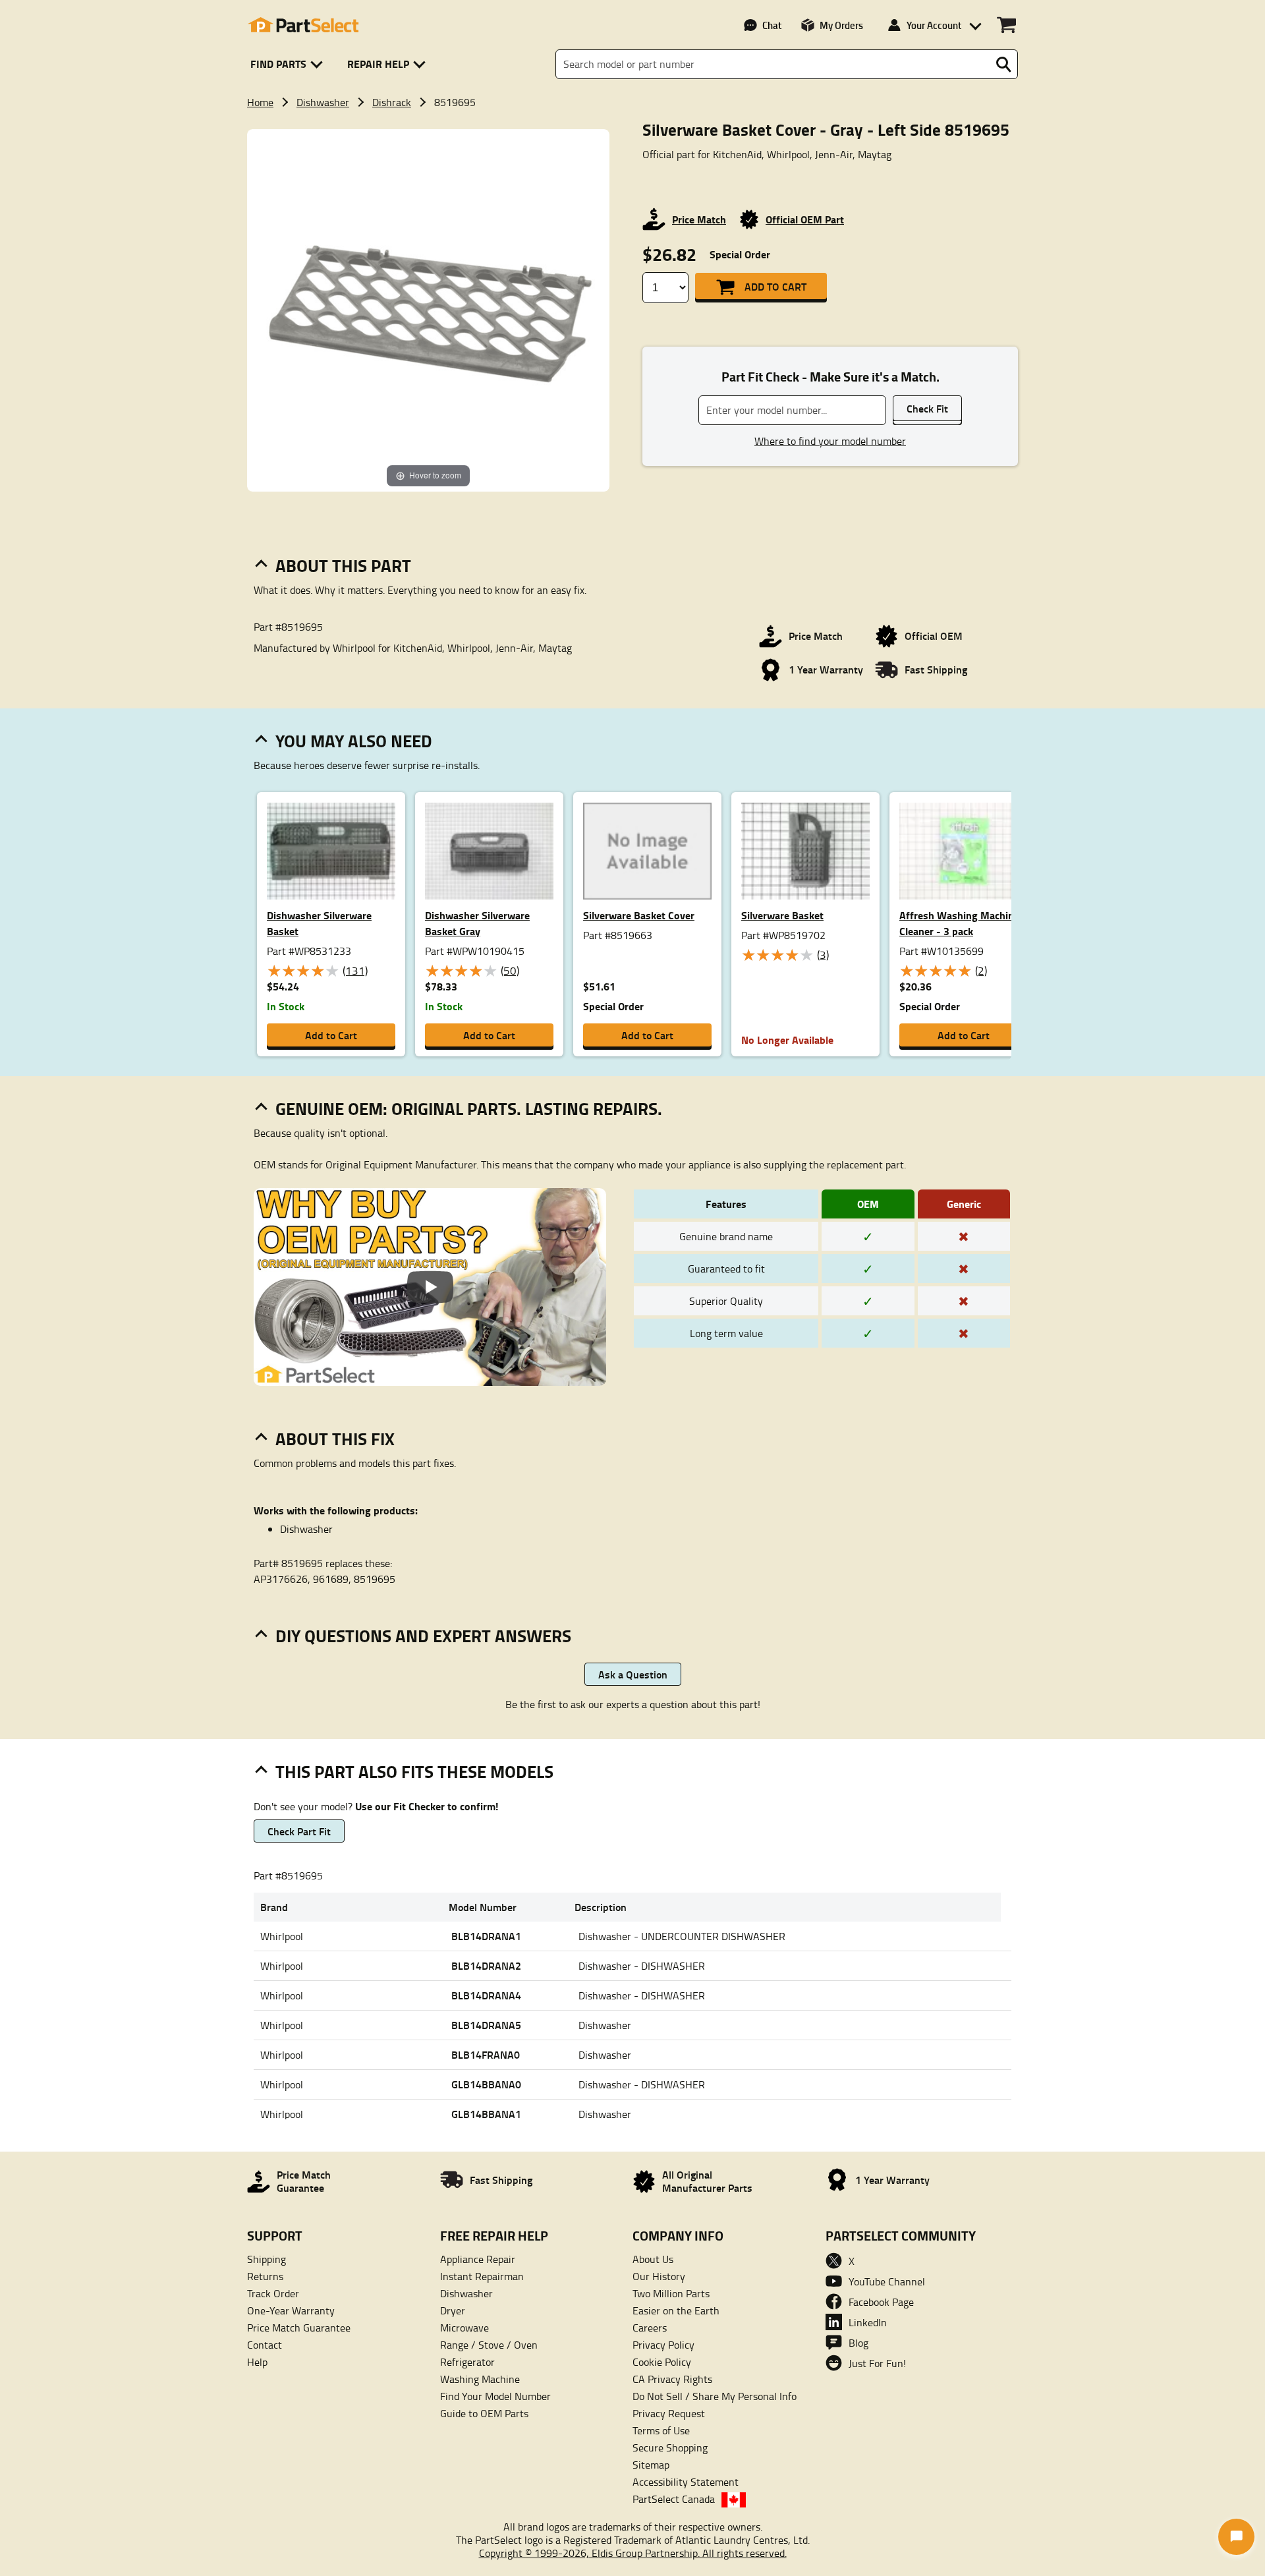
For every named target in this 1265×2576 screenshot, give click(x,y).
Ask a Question (633, 1674)
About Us (653, 2259)
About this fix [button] (335, 1439)
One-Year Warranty (291, 2310)
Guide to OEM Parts (484, 2413)
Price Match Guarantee (299, 2328)
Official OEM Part (805, 219)
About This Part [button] (343, 565)
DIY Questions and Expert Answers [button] (423, 1636)
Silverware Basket (782, 915)
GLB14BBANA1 (486, 2114)
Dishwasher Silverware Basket (319, 923)
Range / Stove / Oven (489, 2345)
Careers (650, 2328)
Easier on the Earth (676, 2310)
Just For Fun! (877, 2363)
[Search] (1003, 65)
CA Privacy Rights (672, 2379)
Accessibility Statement (686, 2482)
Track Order (273, 2293)
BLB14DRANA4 (486, 1995)
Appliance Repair (478, 2259)
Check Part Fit (299, 1831)
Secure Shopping (670, 2447)
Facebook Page (881, 2302)
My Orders (841, 25)
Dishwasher (323, 102)
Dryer (453, 2310)
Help (257, 2362)
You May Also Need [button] (354, 741)
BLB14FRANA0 (486, 2054)
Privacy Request (669, 2413)
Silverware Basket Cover (639, 915)
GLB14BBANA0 (486, 2084)
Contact (265, 2345)
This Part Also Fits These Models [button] (414, 1771)
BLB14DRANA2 (486, 1965)
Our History (659, 2276)
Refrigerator (467, 2362)
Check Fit (927, 408)
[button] (289, 64)
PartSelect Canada (674, 2499)
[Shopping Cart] (1006, 25)
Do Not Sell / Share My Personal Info (715, 2396)
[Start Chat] (1236, 2537)
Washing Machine (480, 2379)
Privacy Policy (663, 2345)
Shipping (267, 2259)
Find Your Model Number (495, 2396)
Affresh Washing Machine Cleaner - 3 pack (959, 923)
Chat (772, 25)
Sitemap (651, 2465)
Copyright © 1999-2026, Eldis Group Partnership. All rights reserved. (633, 2553)
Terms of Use (661, 2430)
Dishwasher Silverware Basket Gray (477, 923)
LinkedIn (868, 2322)
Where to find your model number (830, 441)
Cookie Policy (662, 2362)
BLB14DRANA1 (486, 1936)
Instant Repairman (482, 2276)
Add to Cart (775, 286)
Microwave (464, 2328)
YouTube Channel (887, 2281)
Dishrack (392, 102)
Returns (265, 2276)
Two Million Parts (671, 2293)
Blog (858, 2343)
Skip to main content (633, 81)
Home (260, 102)
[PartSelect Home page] (303, 25)
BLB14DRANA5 (486, 2025)
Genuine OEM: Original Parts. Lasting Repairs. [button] (469, 1108)
